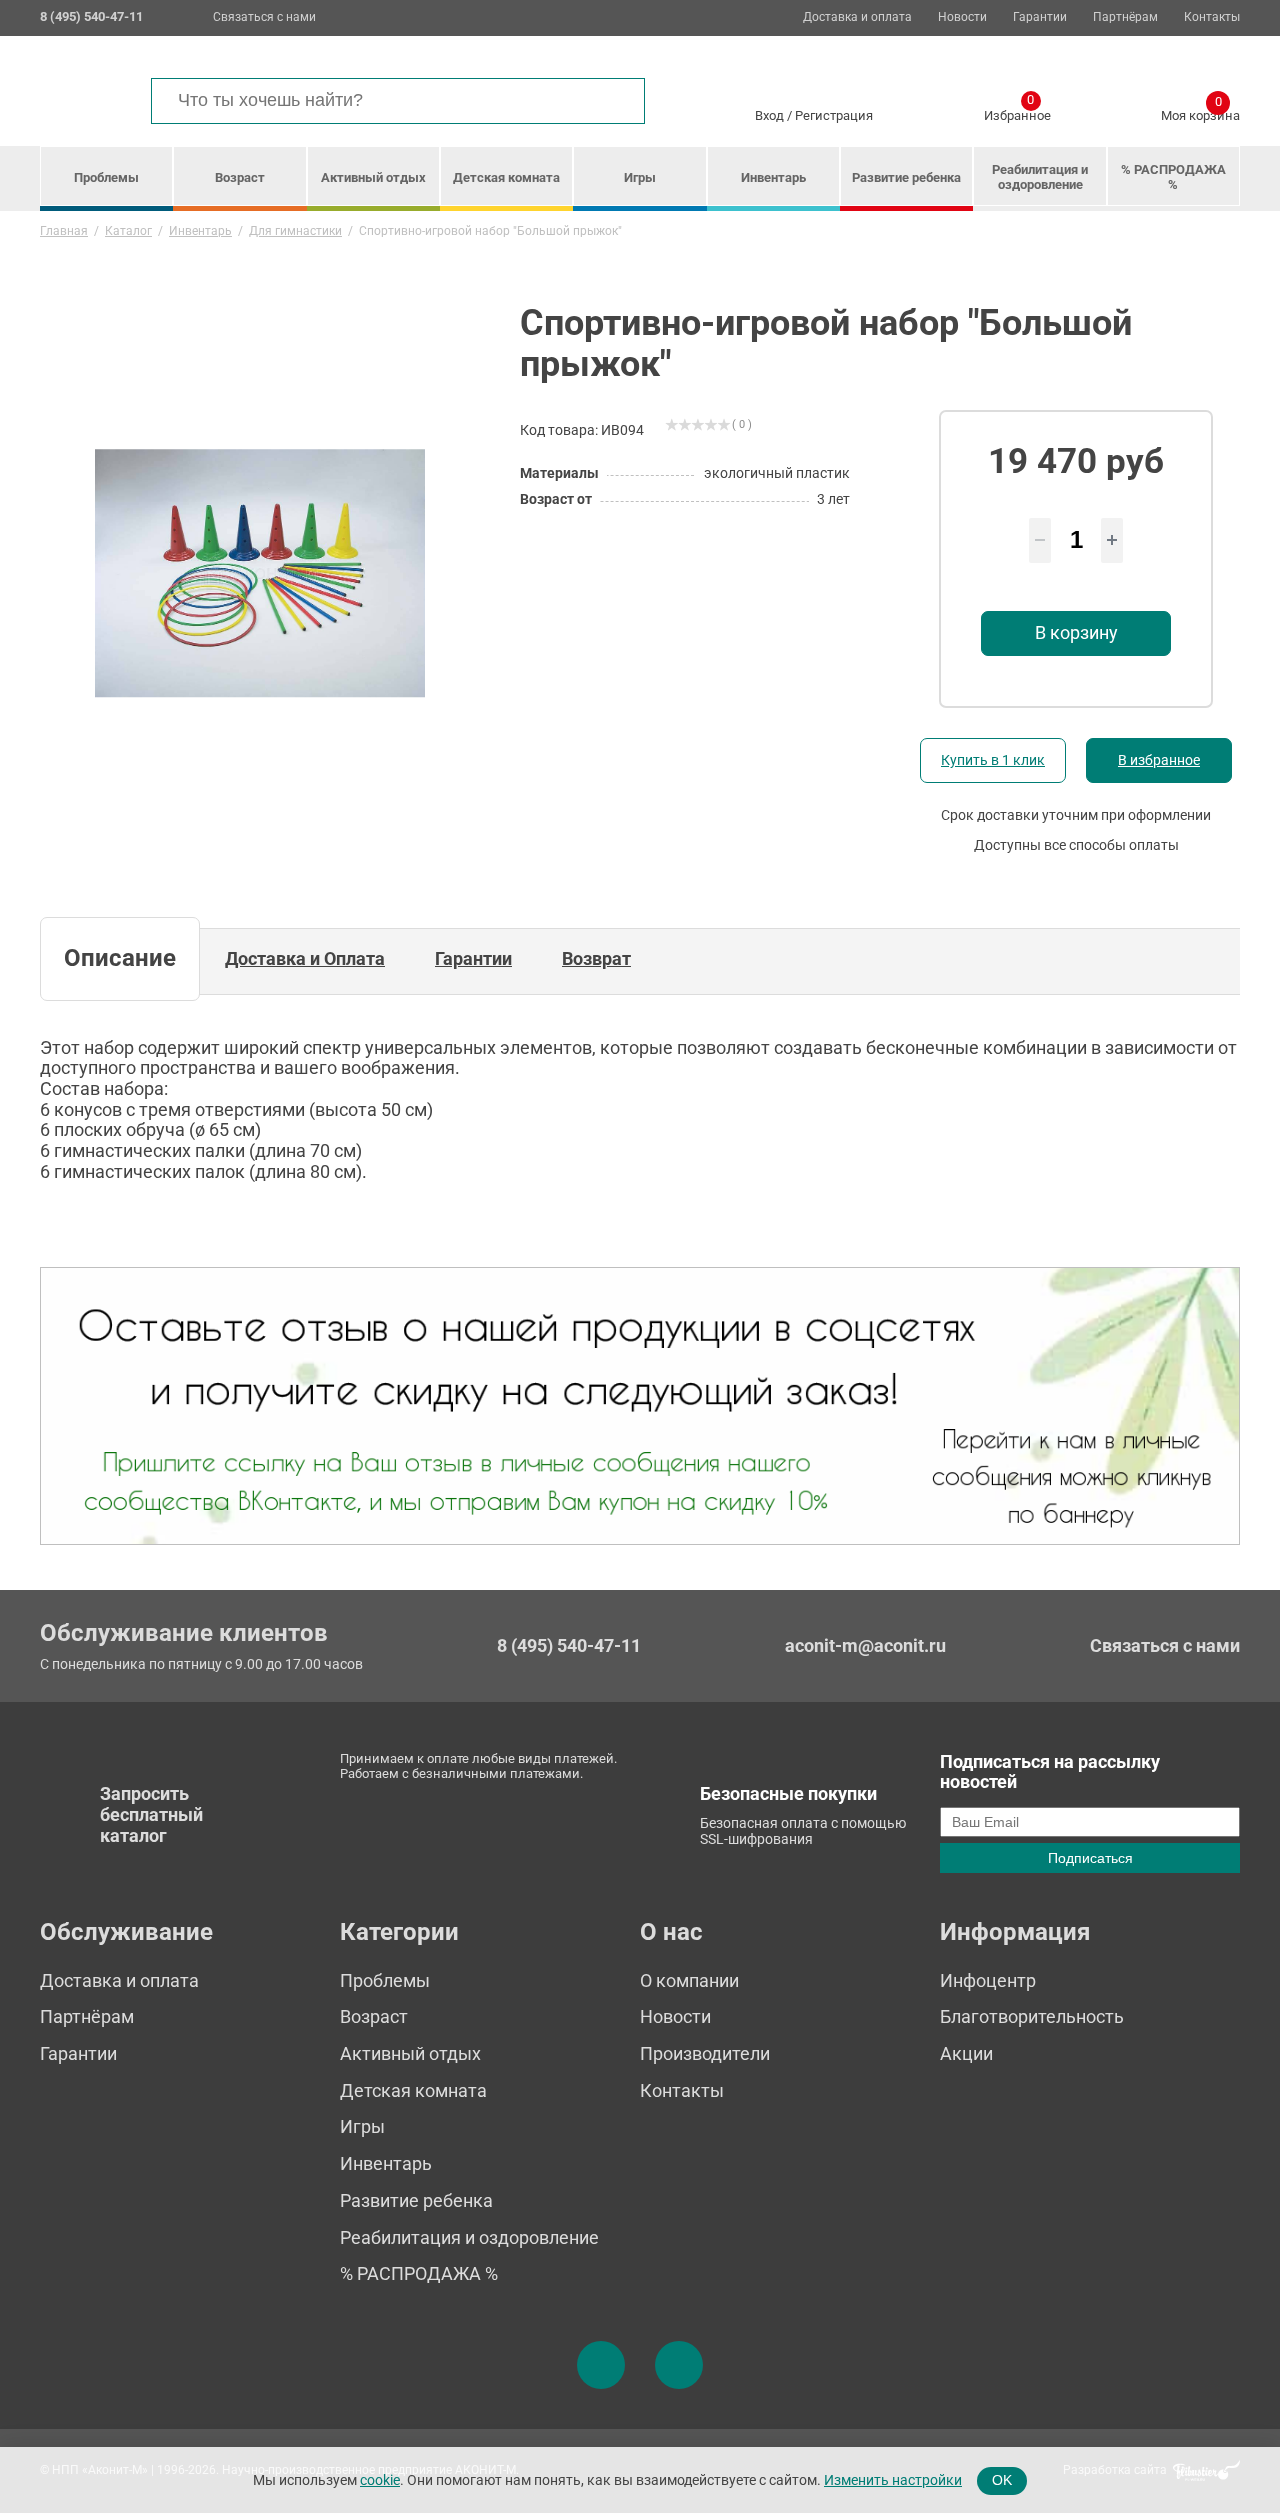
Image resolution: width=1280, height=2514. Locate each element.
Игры (640, 177)
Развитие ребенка (906, 177)
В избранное (1159, 760)
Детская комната (506, 177)
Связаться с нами (264, 17)
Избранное (1017, 112)
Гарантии (1040, 17)
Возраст (240, 177)
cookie (380, 2479)
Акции (966, 2053)
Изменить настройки (893, 2479)
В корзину (1076, 632)
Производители (705, 2053)
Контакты (1212, 17)
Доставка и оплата (857, 17)
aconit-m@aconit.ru (865, 1645)
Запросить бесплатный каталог (151, 1814)
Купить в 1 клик (993, 760)
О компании (689, 1980)
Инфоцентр (988, 1980)
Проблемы (106, 177)
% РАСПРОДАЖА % (1173, 177)
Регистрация (834, 115)
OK (1002, 2480)
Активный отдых (373, 177)
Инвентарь (773, 177)
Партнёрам (1125, 17)
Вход (769, 115)
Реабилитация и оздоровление (1040, 177)
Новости (962, 17)
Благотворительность (1032, 2016)
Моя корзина (1200, 112)
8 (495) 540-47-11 (569, 1646)
